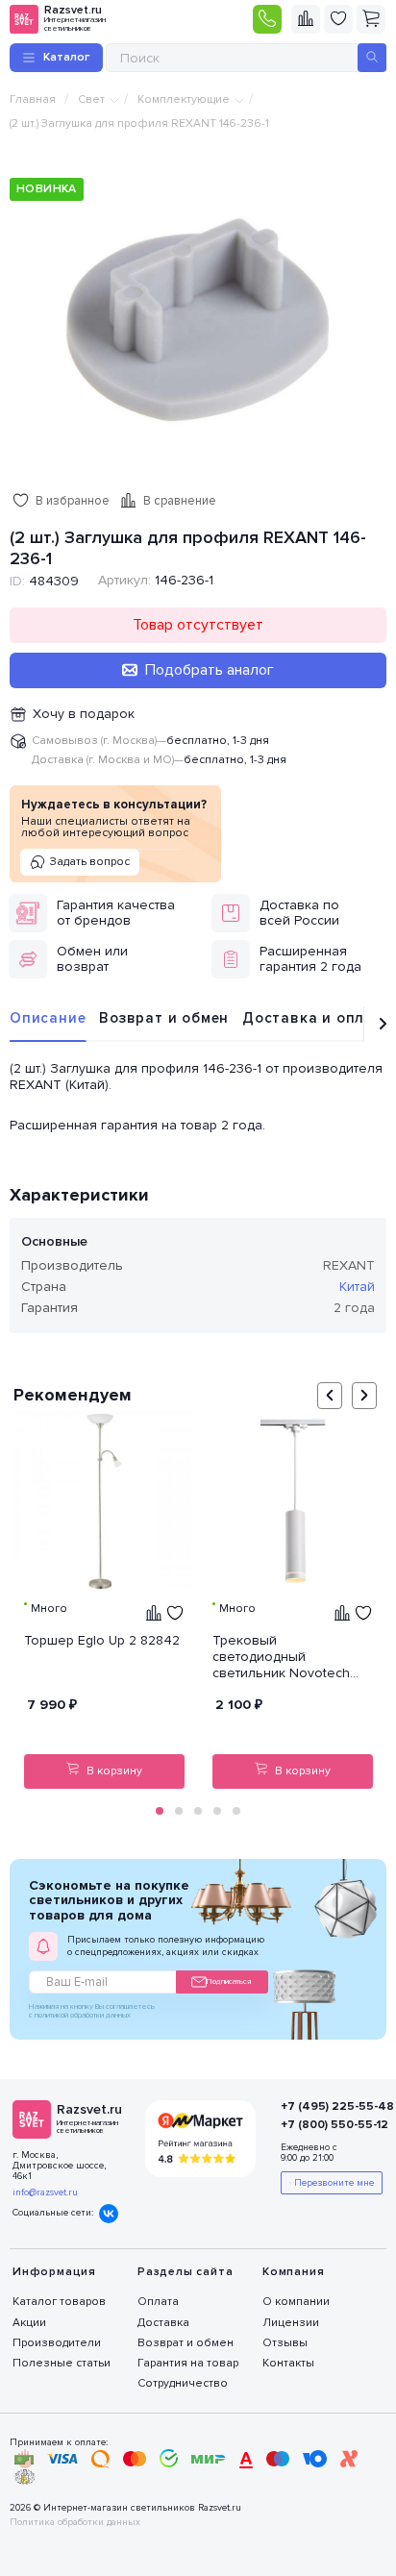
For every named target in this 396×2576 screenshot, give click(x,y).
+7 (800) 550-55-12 (322, 2125)
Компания (293, 2272)
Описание (48, 1018)
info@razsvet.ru (45, 2192)
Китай (357, 1287)
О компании (296, 2302)
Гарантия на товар (188, 2363)
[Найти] (372, 58)
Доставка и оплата (317, 1018)
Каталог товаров (59, 2302)
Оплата (158, 2302)
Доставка (163, 2323)
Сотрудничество (183, 2383)
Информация (54, 2272)
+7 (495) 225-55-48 (322, 2106)
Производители (57, 2343)
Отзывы (285, 2343)
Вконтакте (109, 2214)
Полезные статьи (62, 2363)
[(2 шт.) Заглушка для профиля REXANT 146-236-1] (198, 319)
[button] (160, 1811)
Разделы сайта (185, 2272)
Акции (29, 2323)
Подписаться (229, 1982)
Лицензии (291, 2323)
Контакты (288, 2363)
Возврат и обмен (164, 1018)
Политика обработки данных (75, 2523)
